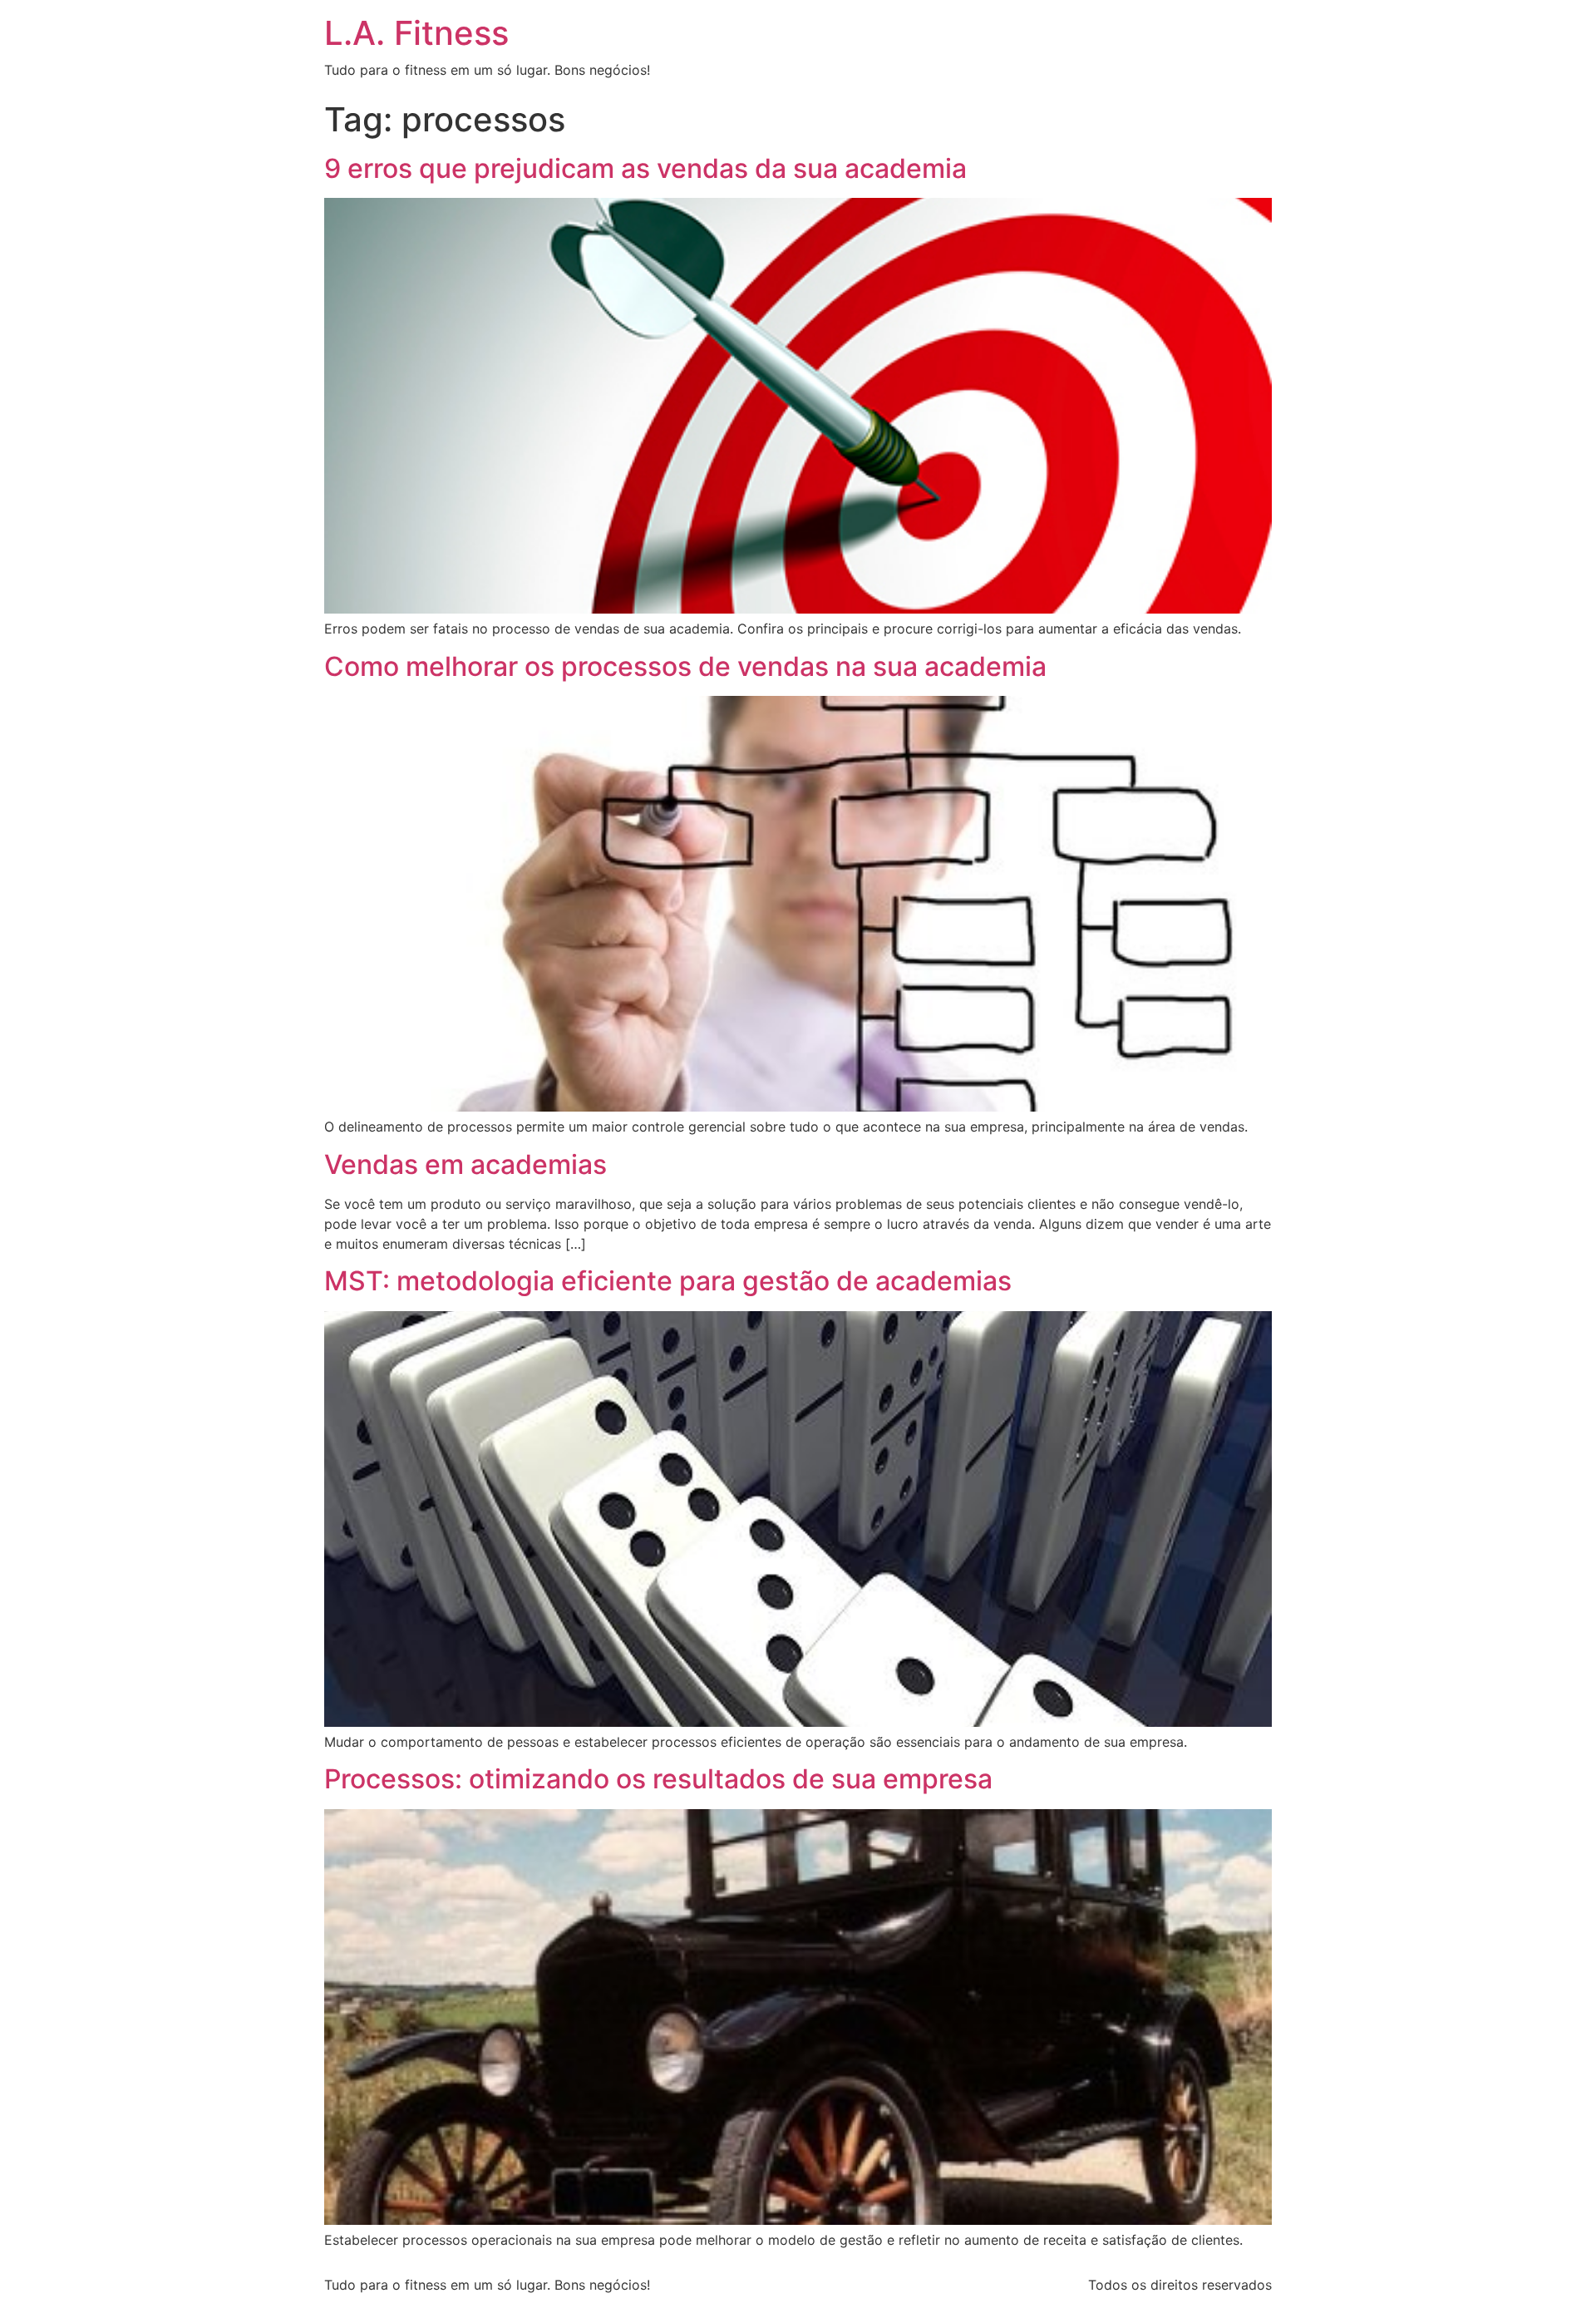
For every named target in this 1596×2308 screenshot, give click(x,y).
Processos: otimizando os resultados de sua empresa (658, 1779)
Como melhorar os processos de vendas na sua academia (685, 666)
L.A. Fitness (416, 33)
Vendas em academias (465, 1164)
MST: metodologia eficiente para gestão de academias (668, 1281)
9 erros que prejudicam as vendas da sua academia (645, 168)
